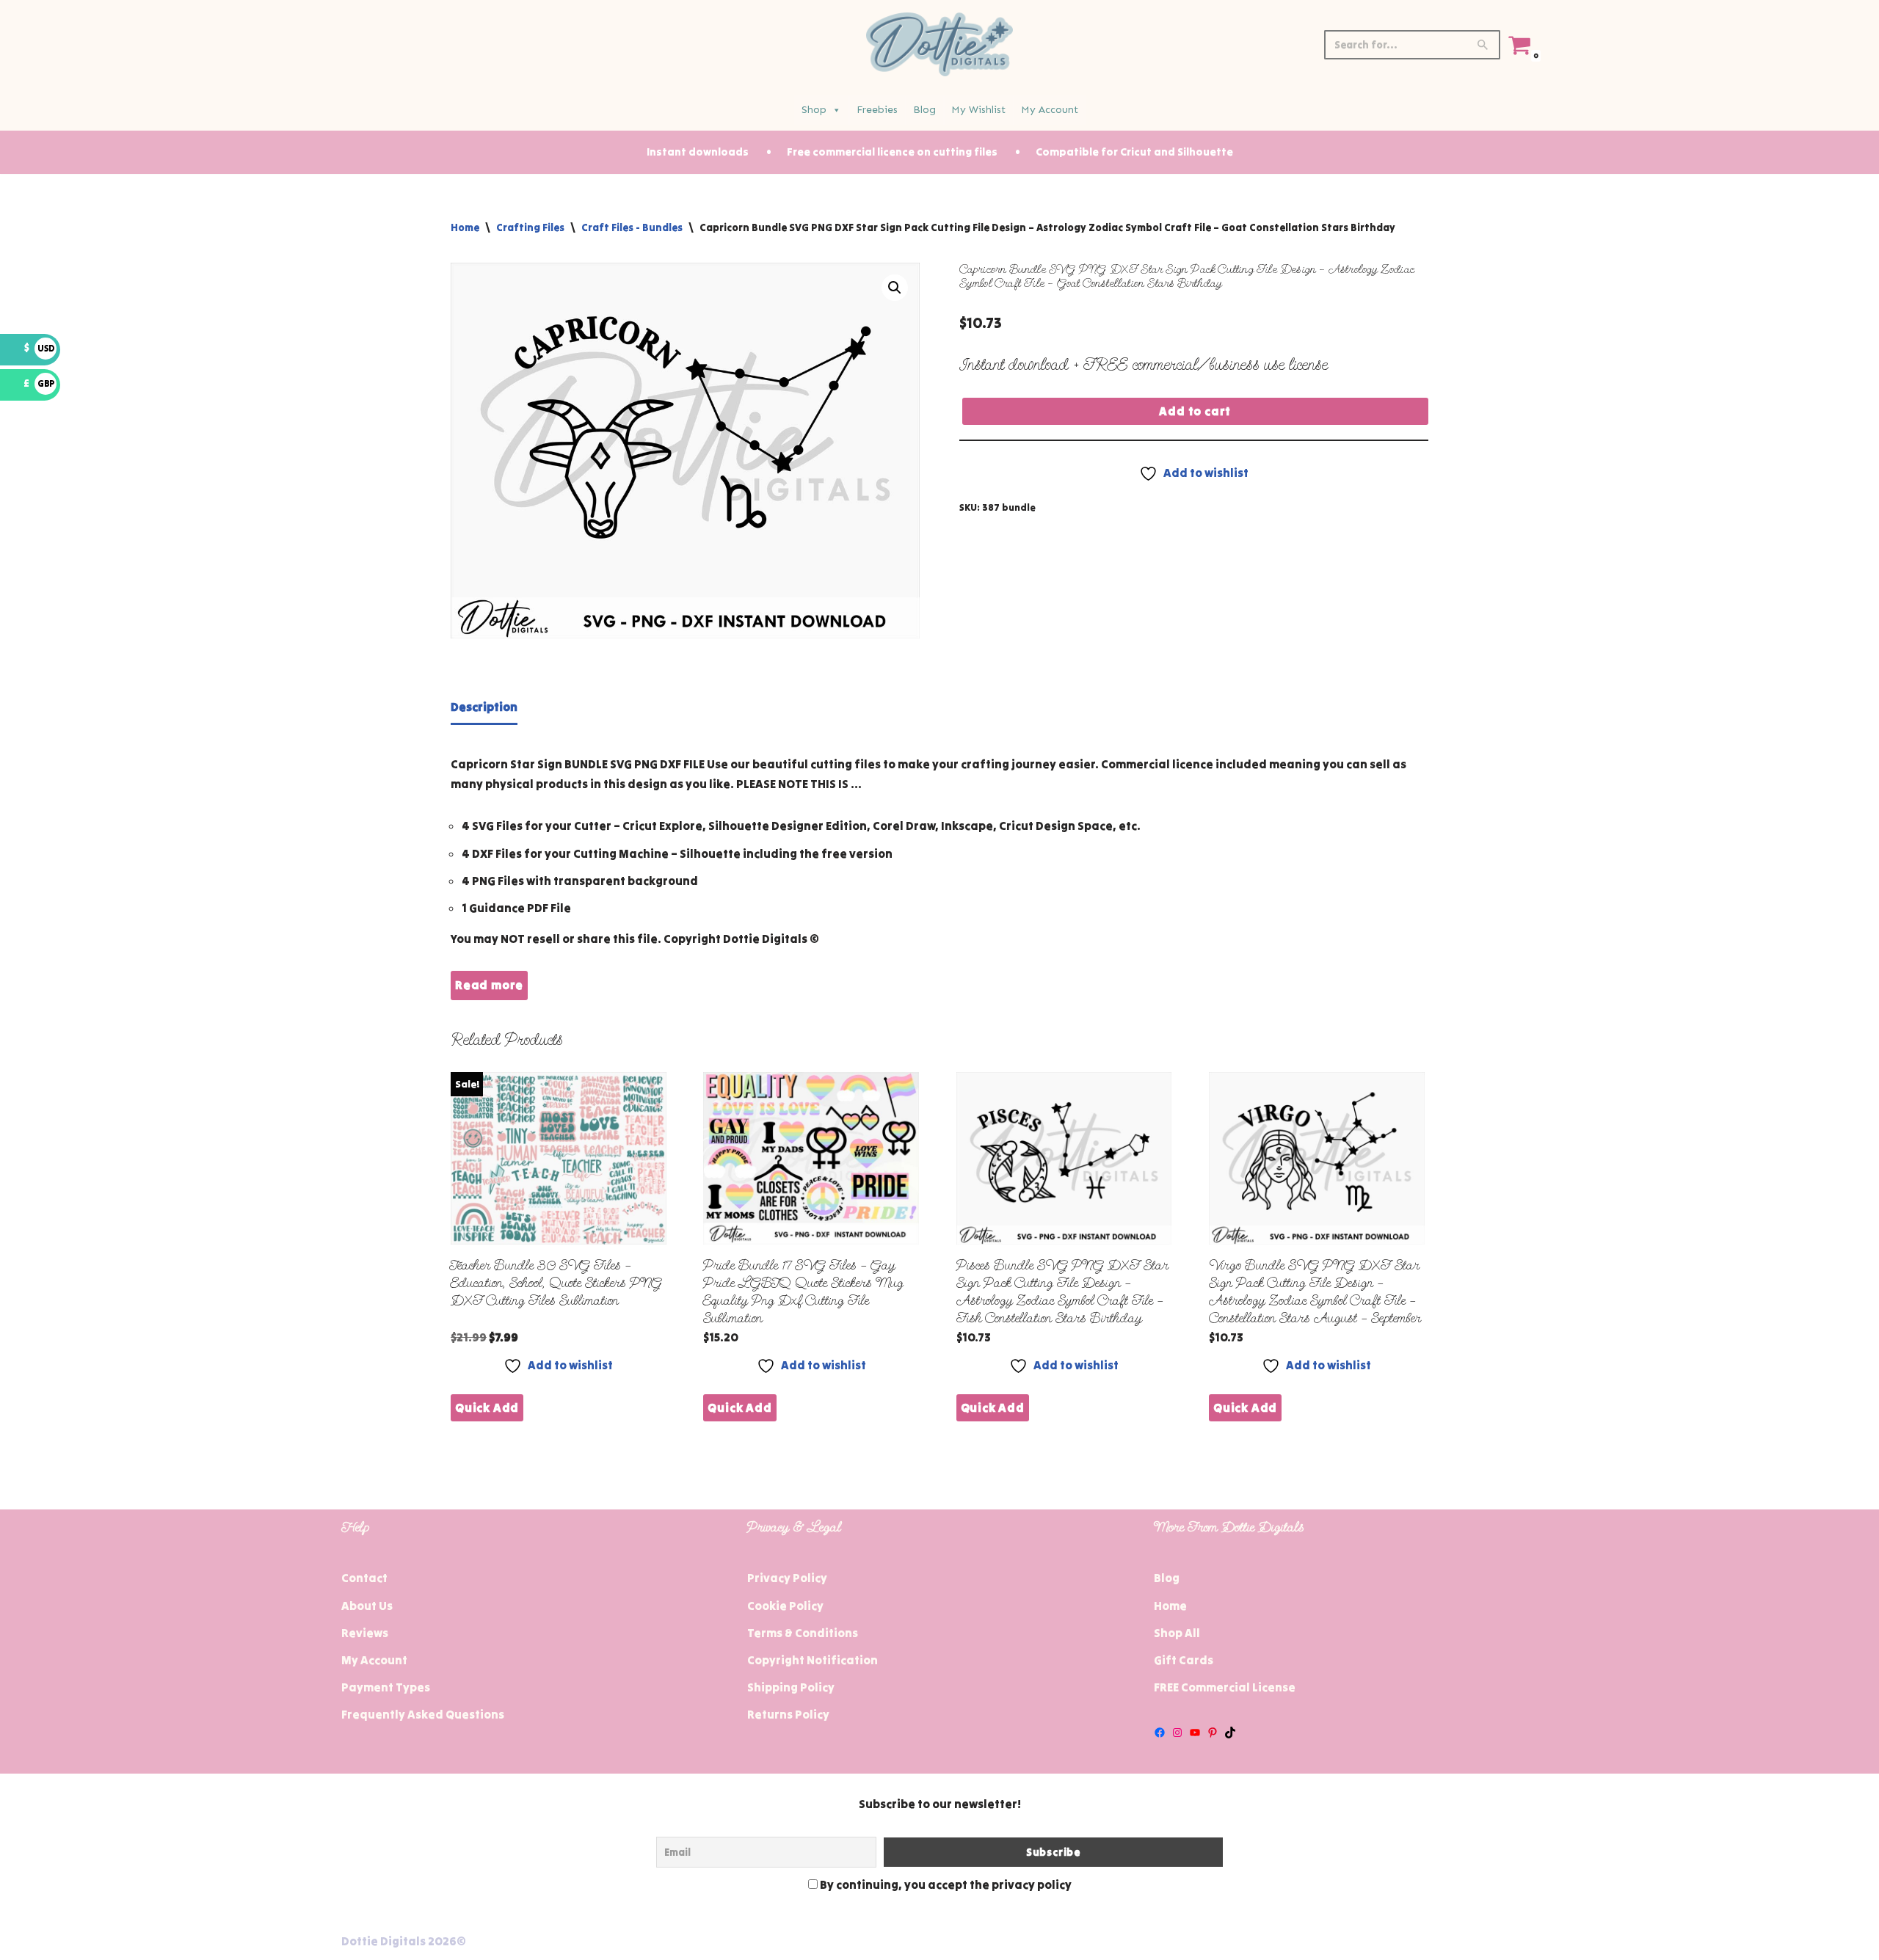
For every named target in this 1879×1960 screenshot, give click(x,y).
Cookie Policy (785, 1606)
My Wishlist (978, 110)
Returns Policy (788, 1714)
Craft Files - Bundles (632, 227)
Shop (814, 110)
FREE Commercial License (1225, 1687)
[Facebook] (1160, 1733)
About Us (367, 1606)
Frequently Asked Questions (423, 1714)
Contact (364, 1578)
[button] (895, 288)
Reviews (365, 1633)
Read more (489, 985)
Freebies (877, 110)
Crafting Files (530, 227)
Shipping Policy (791, 1687)
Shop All (1177, 1633)
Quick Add (487, 1407)
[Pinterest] (1213, 1733)
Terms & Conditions (803, 1633)
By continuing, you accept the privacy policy (945, 1884)
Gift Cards (1184, 1660)
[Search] (1484, 45)
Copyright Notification (813, 1660)
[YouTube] (1195, 1733)
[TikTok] (1230, 1733)
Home (465, 227)
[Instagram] (1177, 1733)
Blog (924, 110)
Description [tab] (484, 707)
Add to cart (1195, 411)
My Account (1050, 110)
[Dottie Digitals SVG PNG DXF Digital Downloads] (939, 44)
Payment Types (386, 1687)
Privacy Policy (787, 1578)
